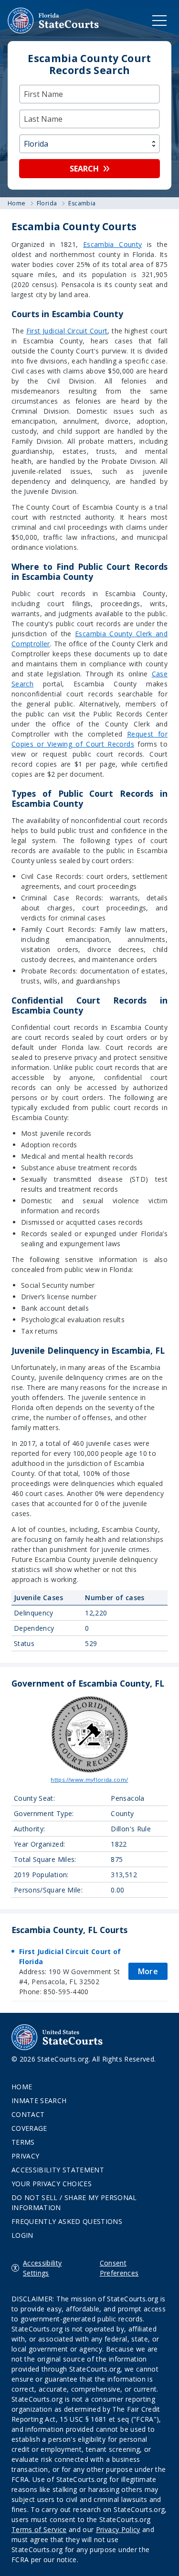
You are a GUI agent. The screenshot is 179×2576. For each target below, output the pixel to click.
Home (22, 2087)
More (148, 1971)
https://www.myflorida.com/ (89, 1780)
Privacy (25, 2156)
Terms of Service (39, 2529)
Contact (28, 2114)
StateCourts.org (53, 21)
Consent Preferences (119, 2268)
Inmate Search (39, 2100)
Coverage (29, 2128)
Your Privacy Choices (52, 2184)
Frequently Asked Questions (67, 2221)
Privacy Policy (118, 2529)
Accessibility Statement (58, 2170)
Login (22, 2235)
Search (84, 169)
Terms (23, 2142)
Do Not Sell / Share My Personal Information (74, 2202)
